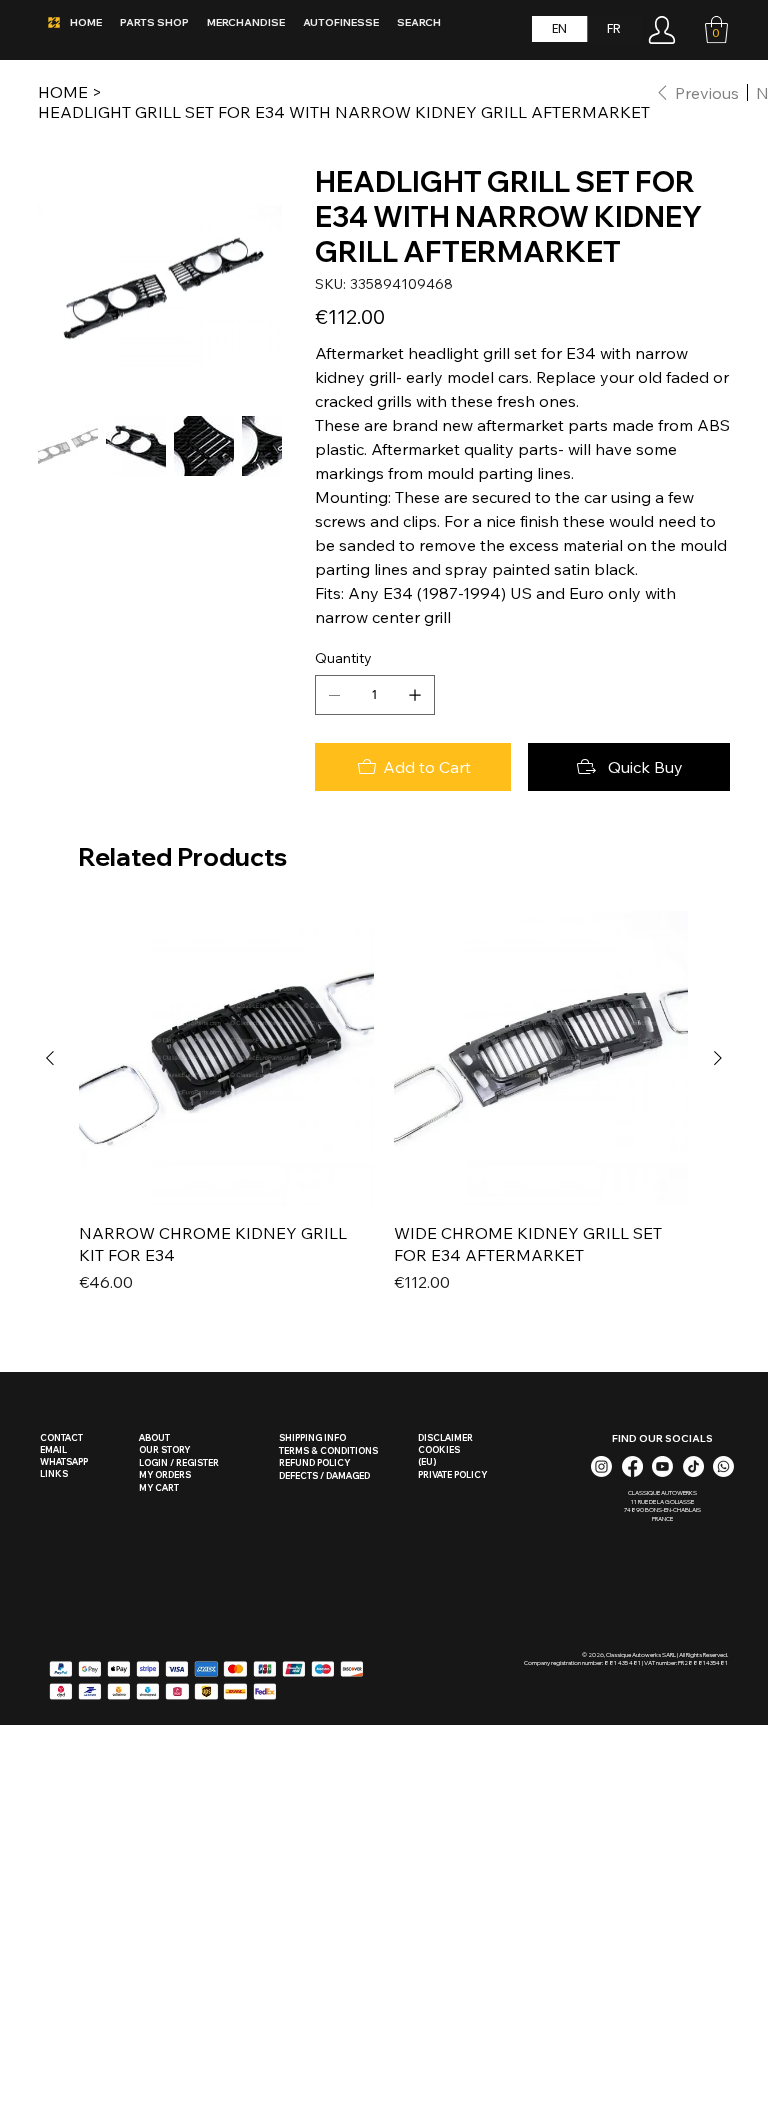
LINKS (54, 1473)
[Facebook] (632, 1466)
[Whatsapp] (723, 1466)
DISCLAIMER (445, 1437)
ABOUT (154, 1437)
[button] (716, 29)
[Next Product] (718, 1058)
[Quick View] (226, 1058)
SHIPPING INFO (312, 1437)
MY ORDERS (165, 1474)
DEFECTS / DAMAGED (324, 1475)
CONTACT (61, 1437)
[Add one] (415, 695)
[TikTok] (693, 1466)
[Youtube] (662, 1466)
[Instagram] (601, 1466)
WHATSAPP (64, 1461)
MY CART (159, 1487)
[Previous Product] (50, 1058)
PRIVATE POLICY (452, 1474)
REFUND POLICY (314, 1462)
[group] (383, 1114)
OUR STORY (164, 1449)
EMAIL (53, 1449)
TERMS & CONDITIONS (328, 1450)
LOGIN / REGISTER (179, 1462)
